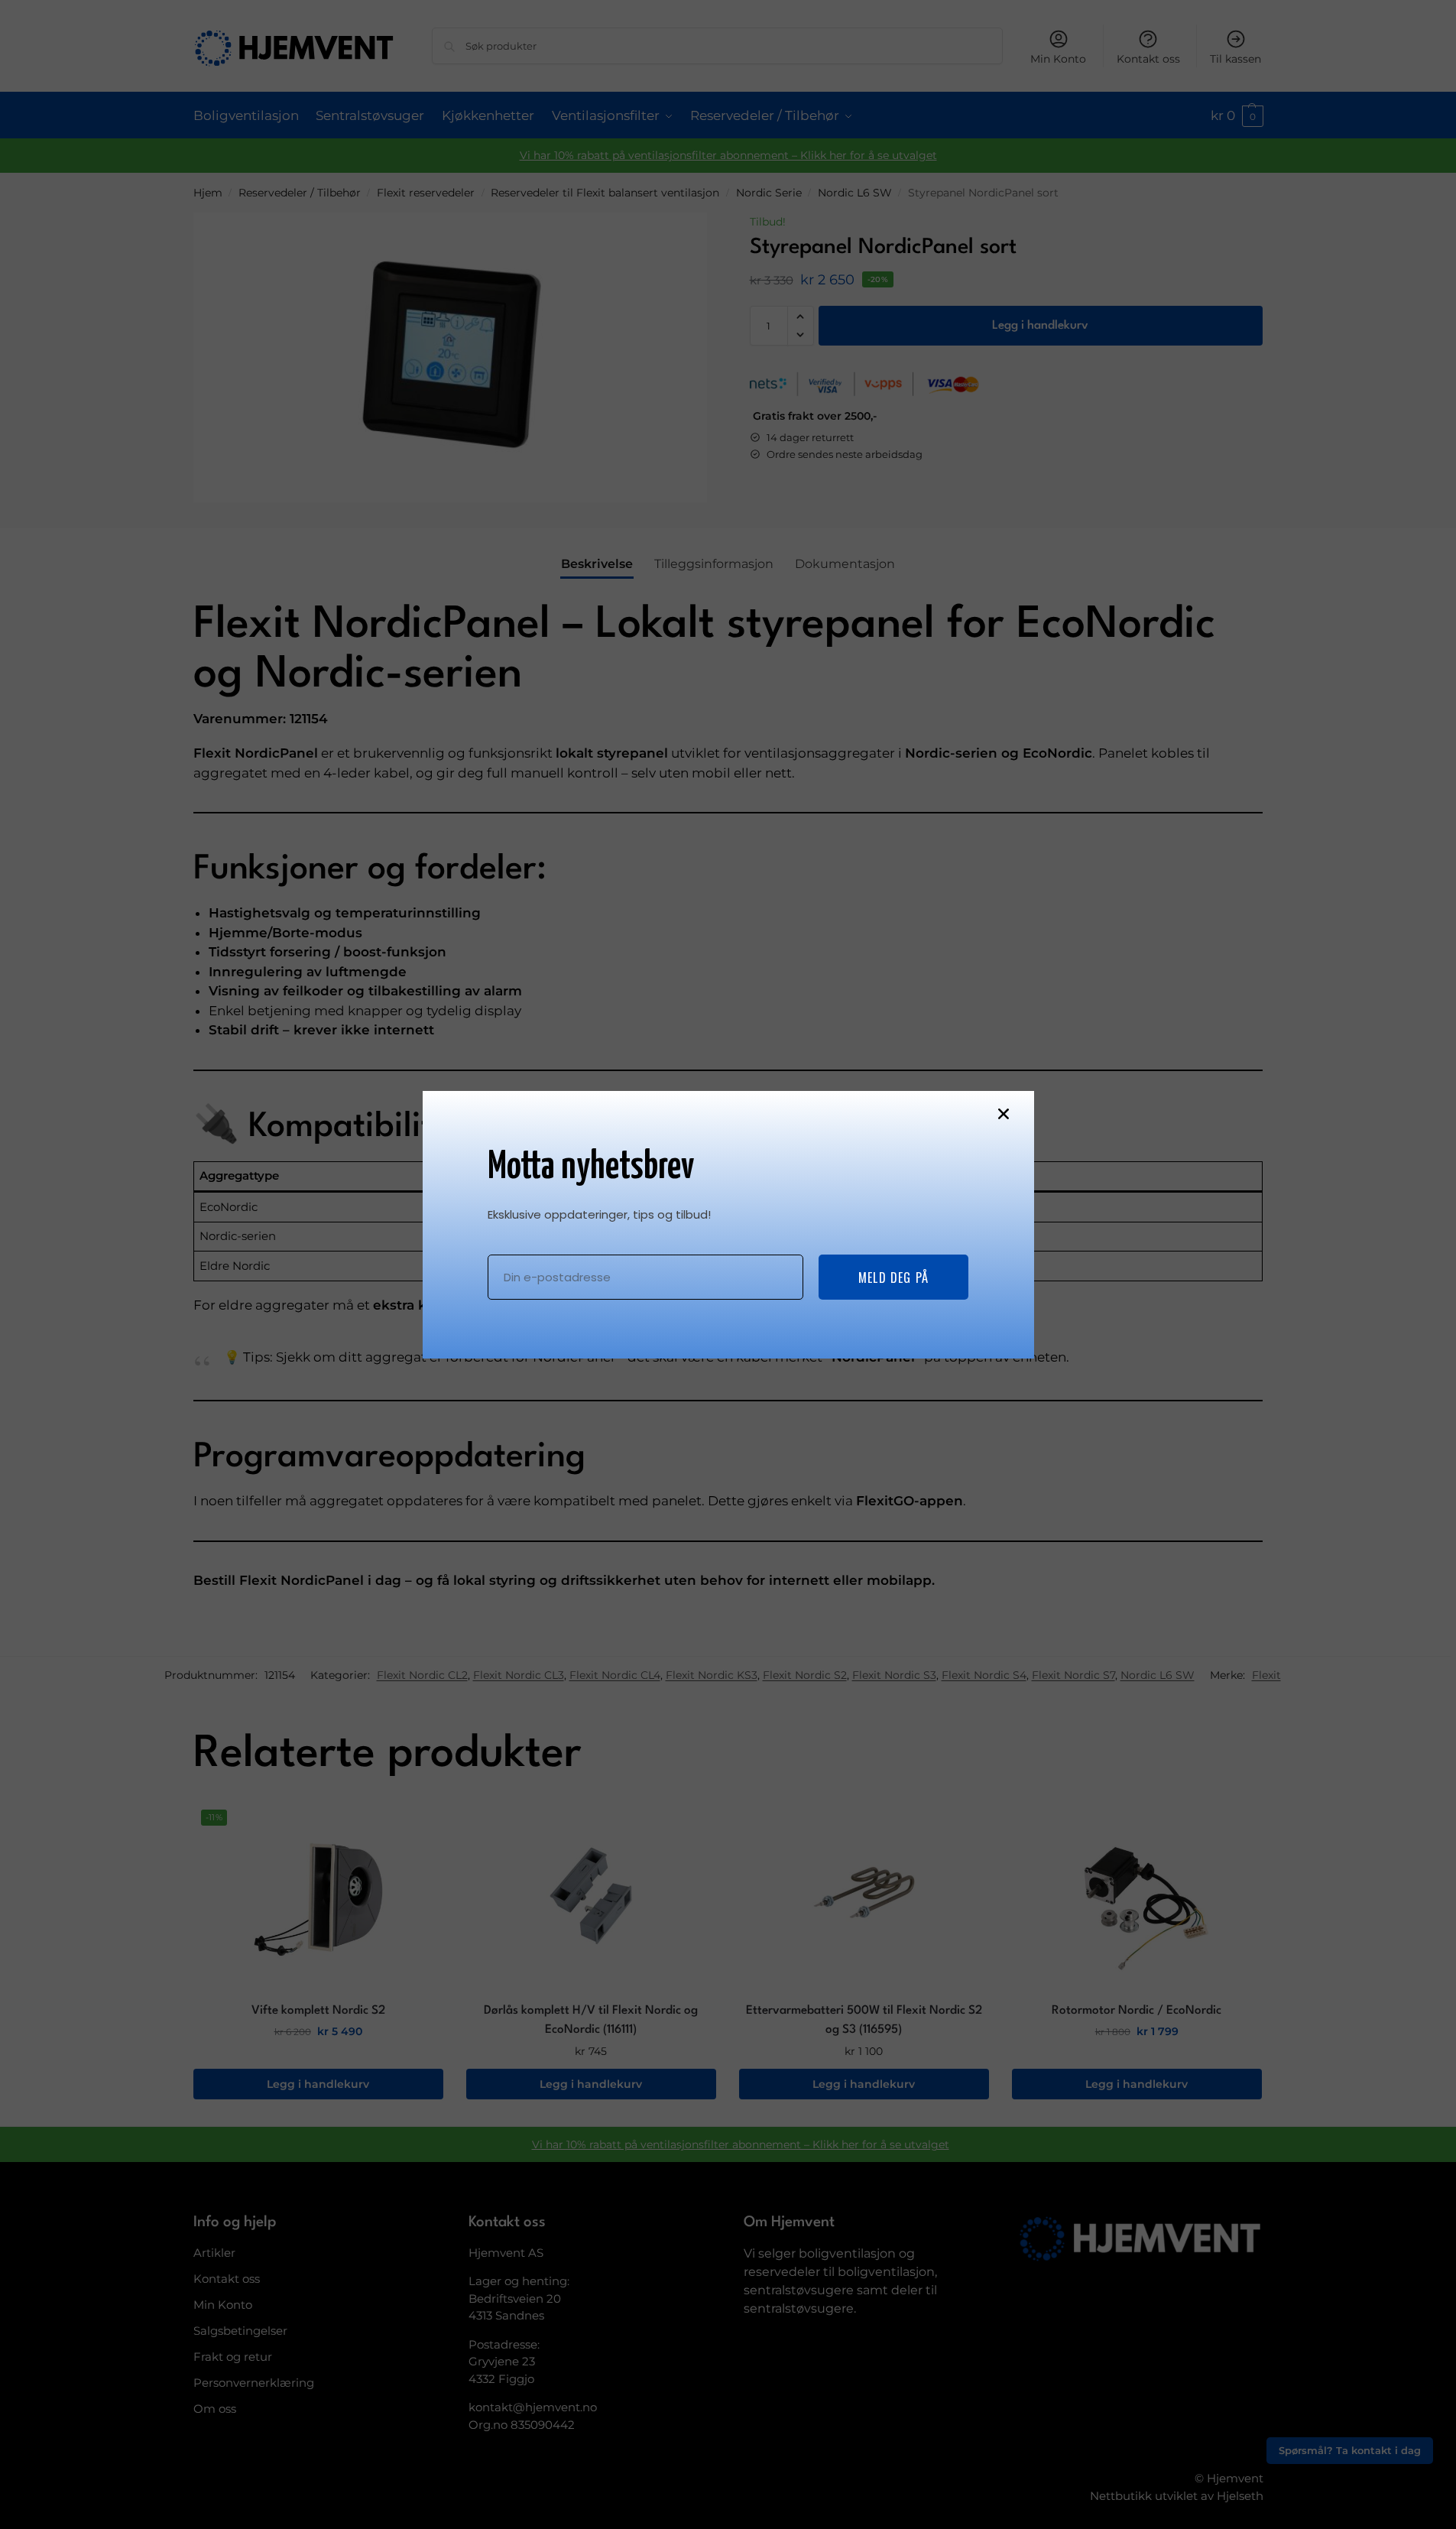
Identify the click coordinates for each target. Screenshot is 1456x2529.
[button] (1004, 1114)
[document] (728, 1264)
